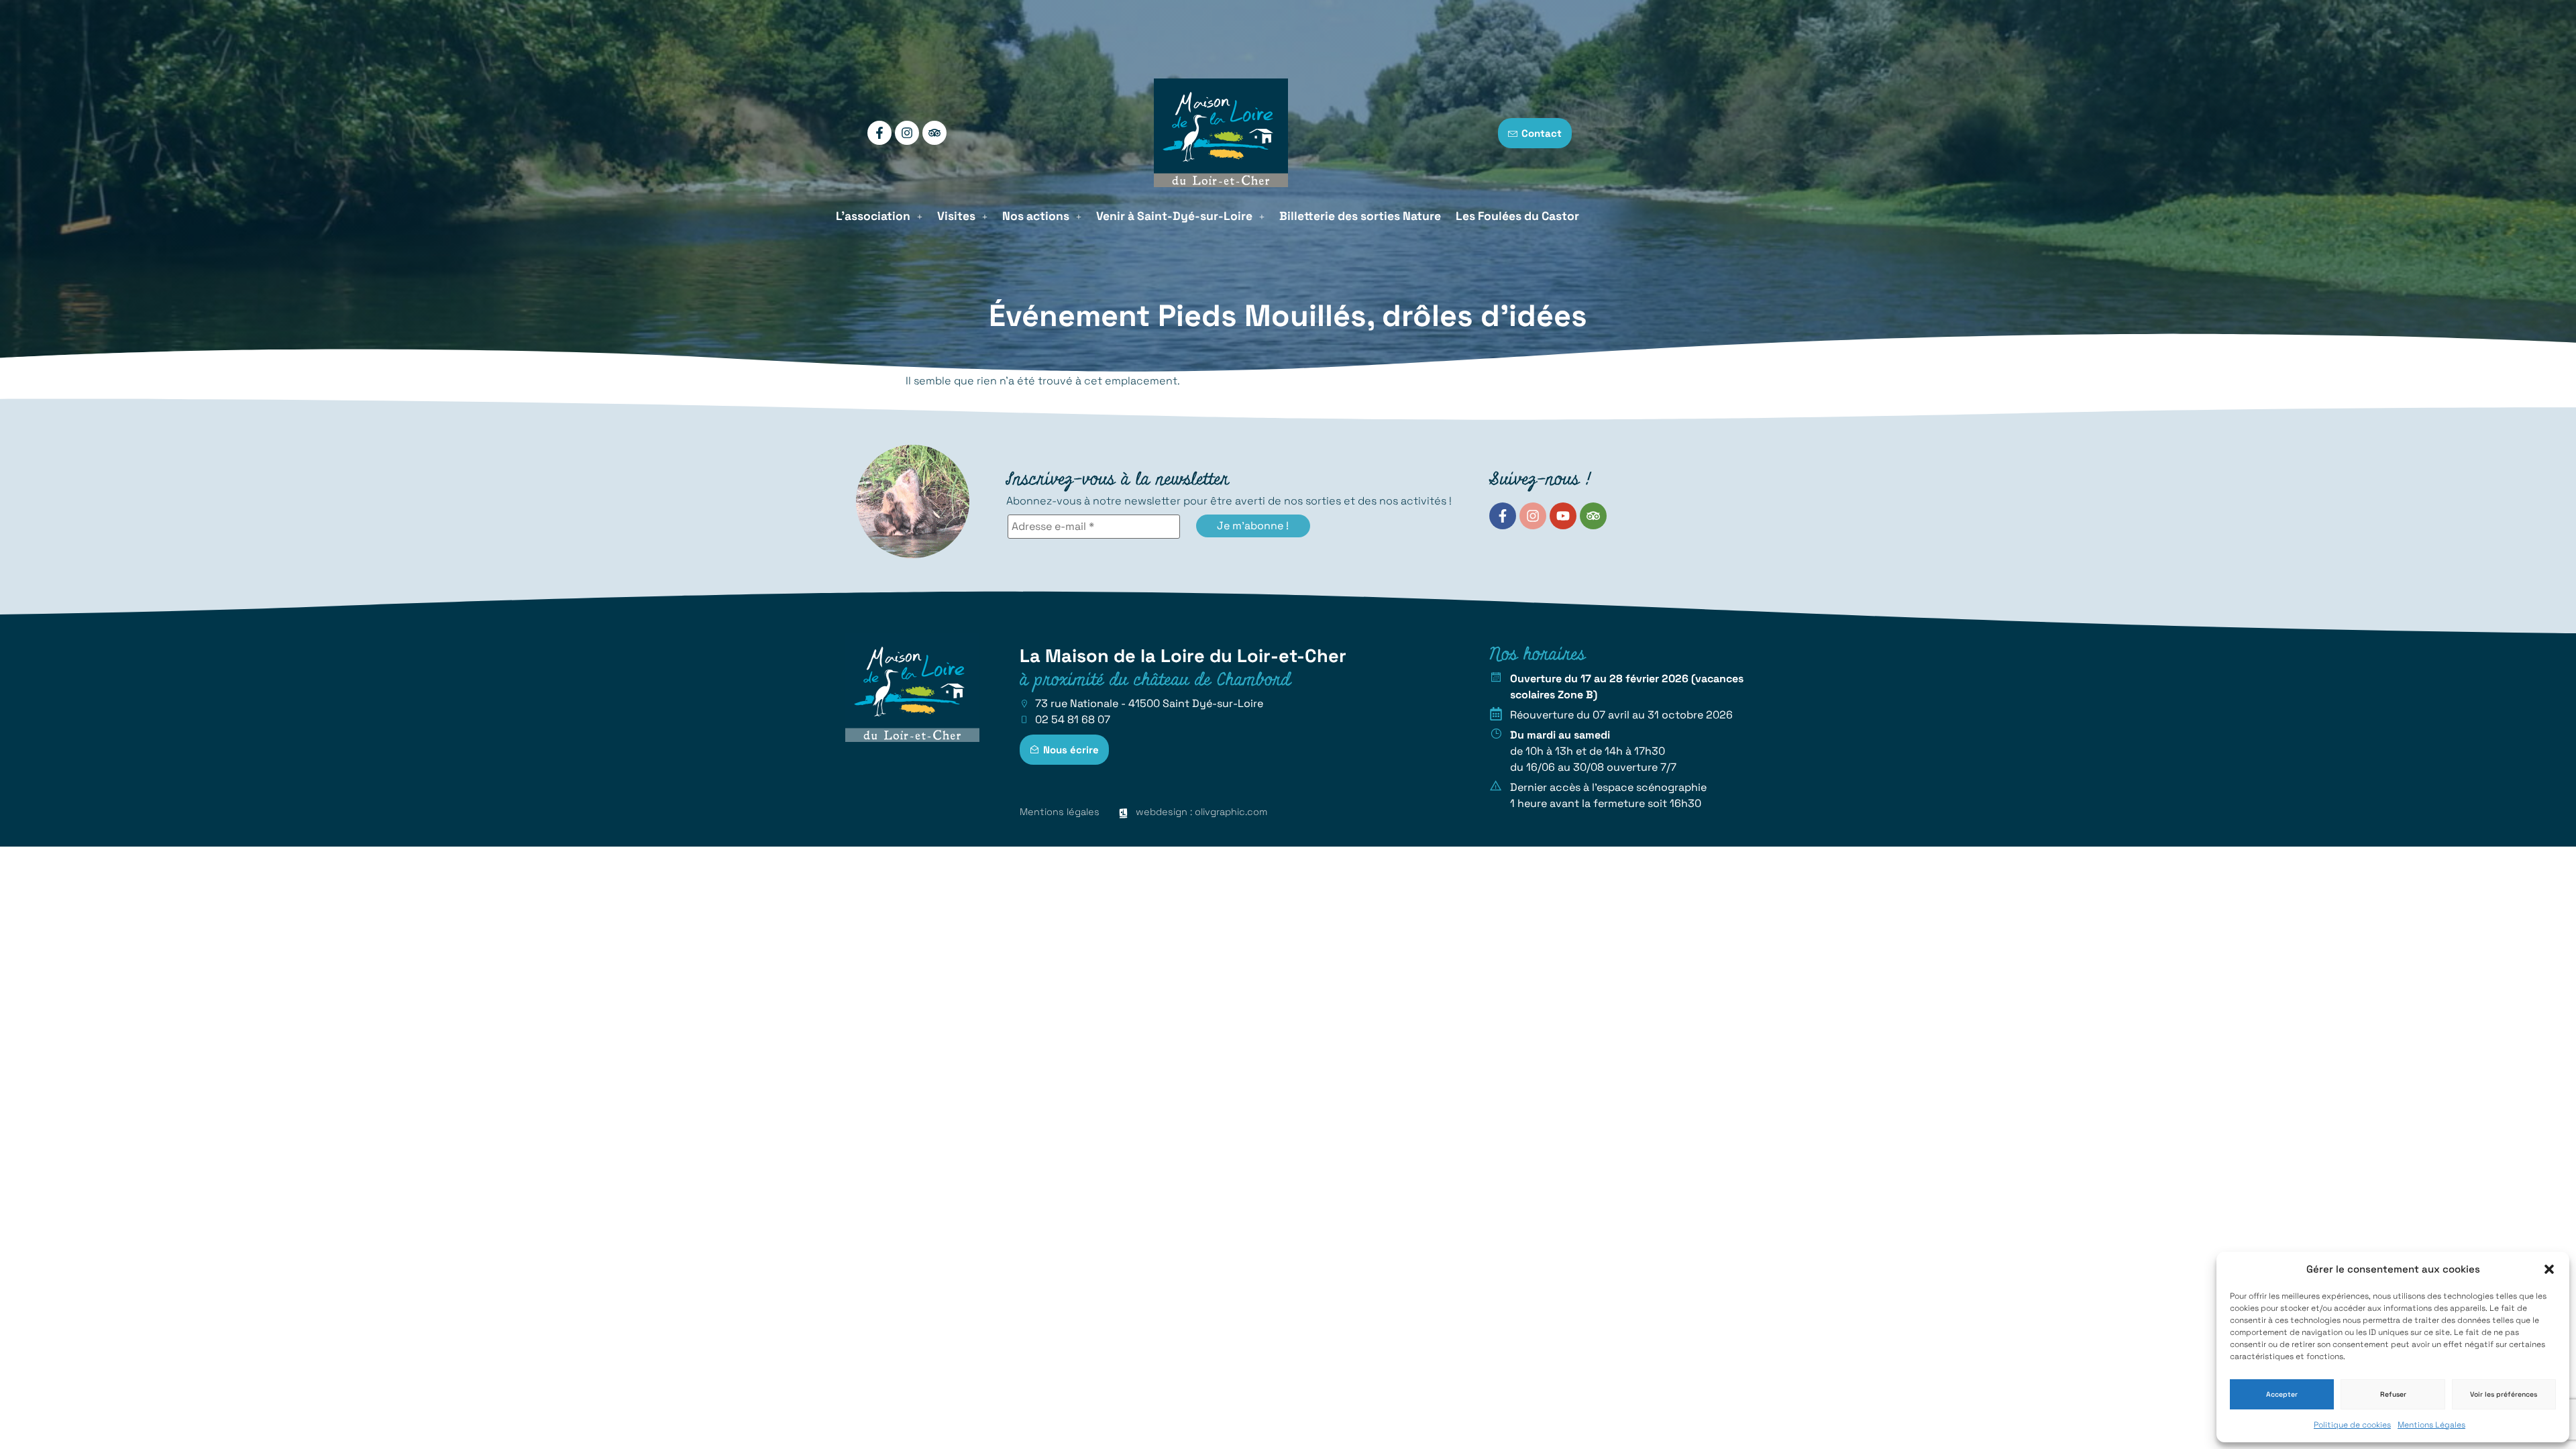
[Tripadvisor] (934, 133)
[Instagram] (907, 133)
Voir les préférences (2504, 1394)
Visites (956, 216)
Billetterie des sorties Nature (1360, 216)
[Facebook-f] (879, 133)
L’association (873, 216)
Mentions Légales (2431, 1425)
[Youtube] (1563, 516)
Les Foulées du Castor (1517, 216)
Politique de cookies (2352, 1425)
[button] (2549, 1269)
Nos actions (1036, 216)
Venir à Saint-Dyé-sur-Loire (1174, 216)
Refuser (2393, 1394)
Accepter (2282, 1394)
